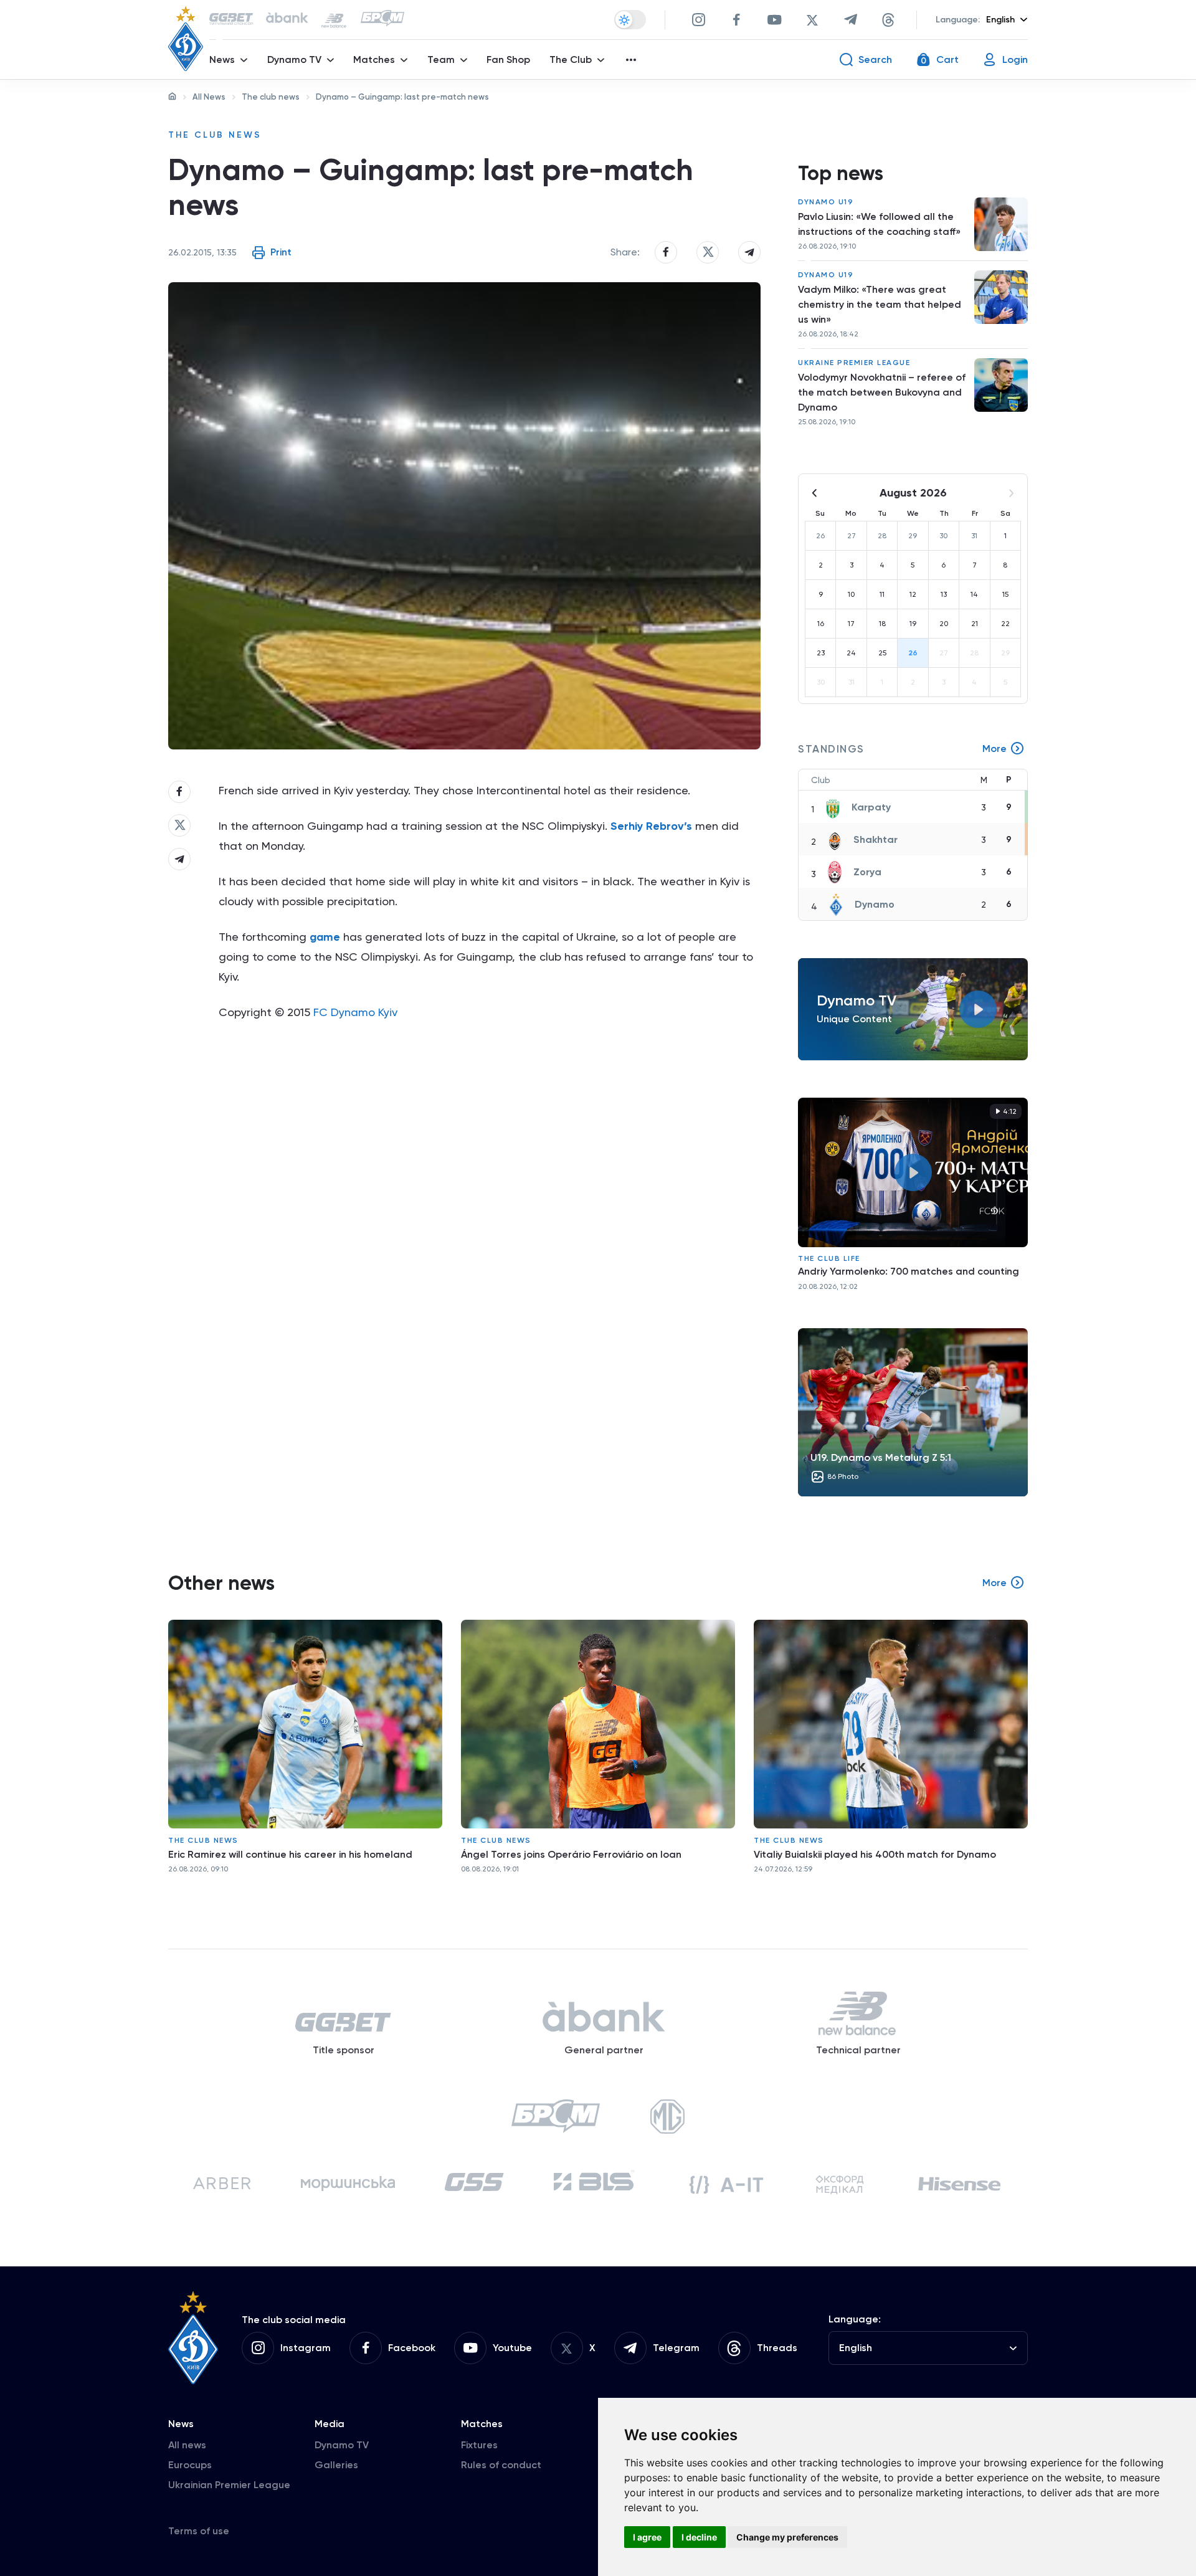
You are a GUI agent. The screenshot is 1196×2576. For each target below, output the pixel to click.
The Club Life (829, 1258)
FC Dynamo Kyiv (355, 1012)
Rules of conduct (501, 2465)
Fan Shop (508, 59)
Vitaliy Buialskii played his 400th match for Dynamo (875, 1854)
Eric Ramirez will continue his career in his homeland (290, 1854)
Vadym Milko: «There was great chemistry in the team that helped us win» (880, 304)
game (325, 937)
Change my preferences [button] (787, 2537)
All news (187, 2445)
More (994, 749)
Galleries (336, 2465)
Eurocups (190, 2465)
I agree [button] (647, 2537)
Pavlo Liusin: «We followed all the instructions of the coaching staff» (879, 224)
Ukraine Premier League (854, 363)
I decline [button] (699, 2537)
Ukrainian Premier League (229, 2485)
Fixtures (479, 2445)
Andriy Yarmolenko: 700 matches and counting (909, 1271)
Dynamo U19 (826, 202)
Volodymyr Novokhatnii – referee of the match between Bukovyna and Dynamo (882, 392)
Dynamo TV (342, 2445)
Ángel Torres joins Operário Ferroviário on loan (571, 1854)
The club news (271, 97)
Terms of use (199, 2531)
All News (209, 97)
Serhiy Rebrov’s (651, 826)
